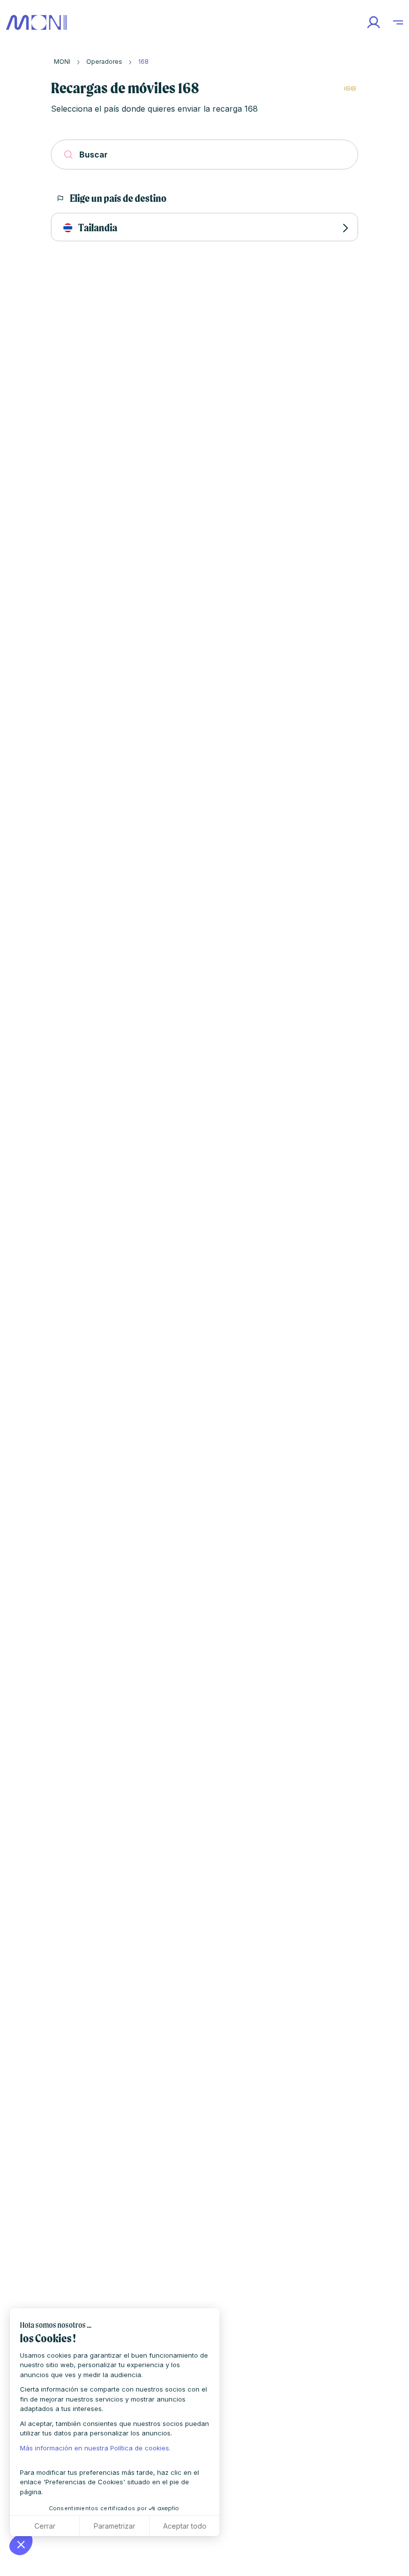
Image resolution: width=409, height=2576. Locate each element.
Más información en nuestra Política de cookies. (95, 2448)
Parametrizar (114, 2526)
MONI (62, 62)
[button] (21, 2544)
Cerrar (45, 2526)
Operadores (104, 62)
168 (143, 62)
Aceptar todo (185, 2526)
